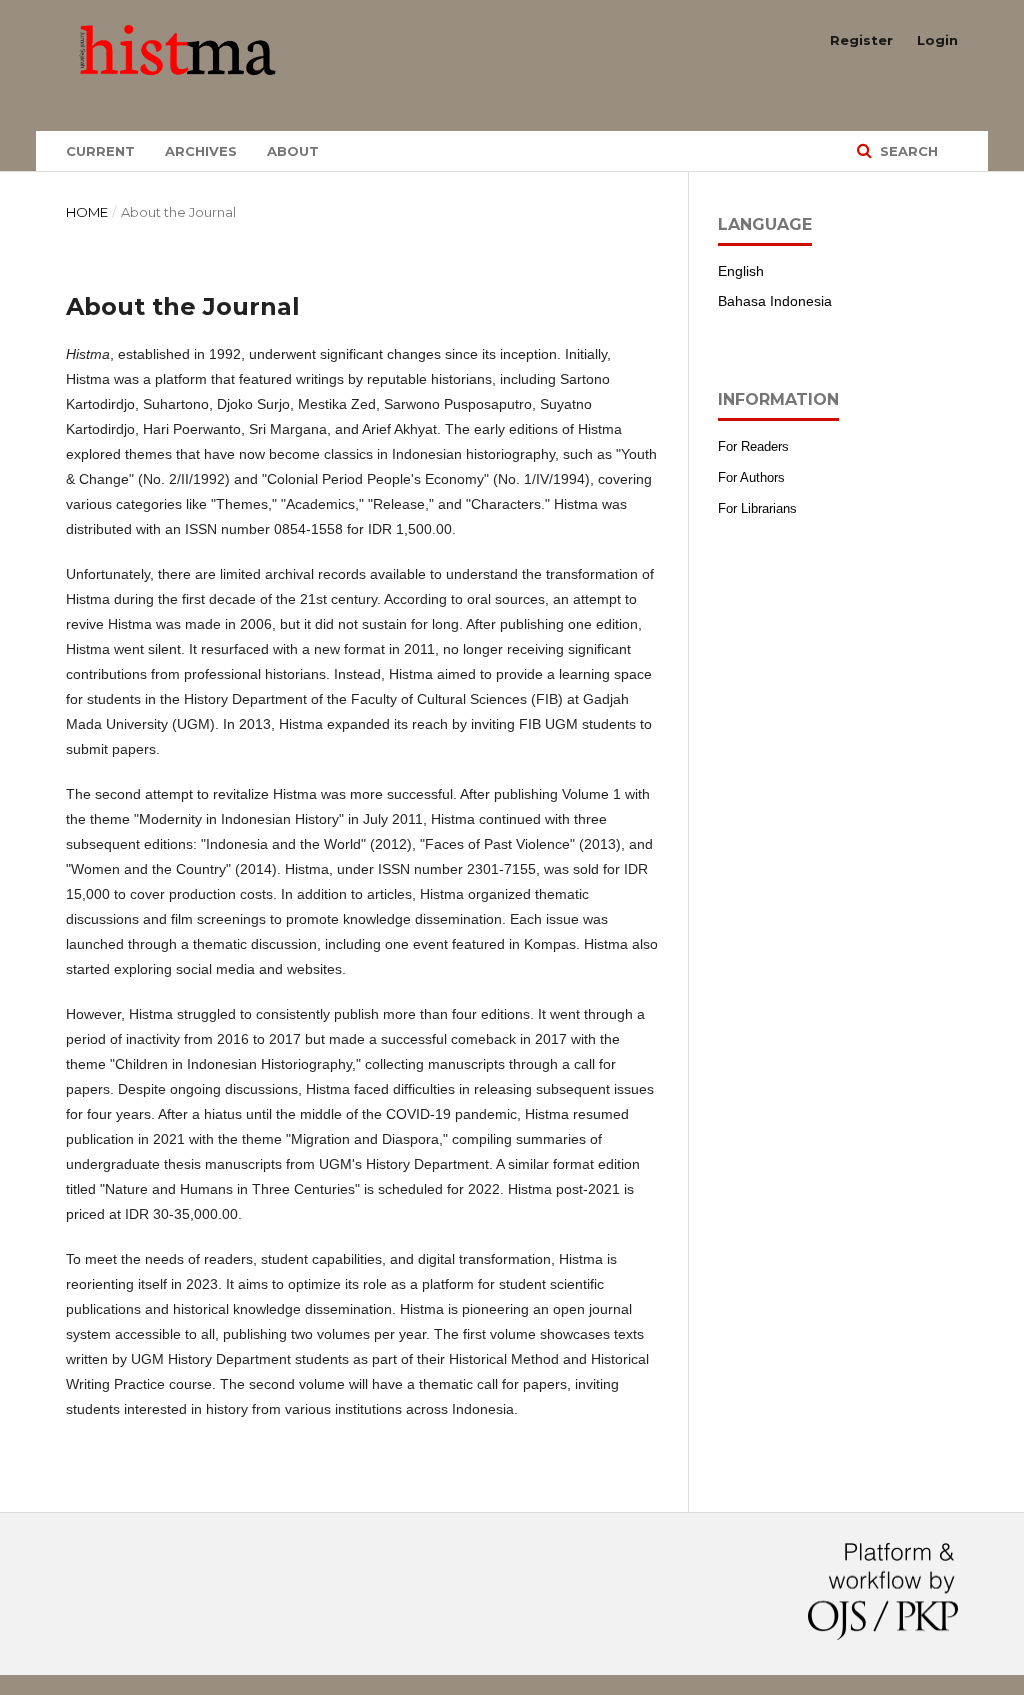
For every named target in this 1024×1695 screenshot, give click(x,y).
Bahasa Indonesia (775, 301)
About (293, 151)
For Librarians (757, 508)
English (741, 271)
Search (907, 151)
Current (100, 151)
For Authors (751, 477)
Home (87, 212)
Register (861, 40)
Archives (201, 151)
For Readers (753, 446)
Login (937, 40)
